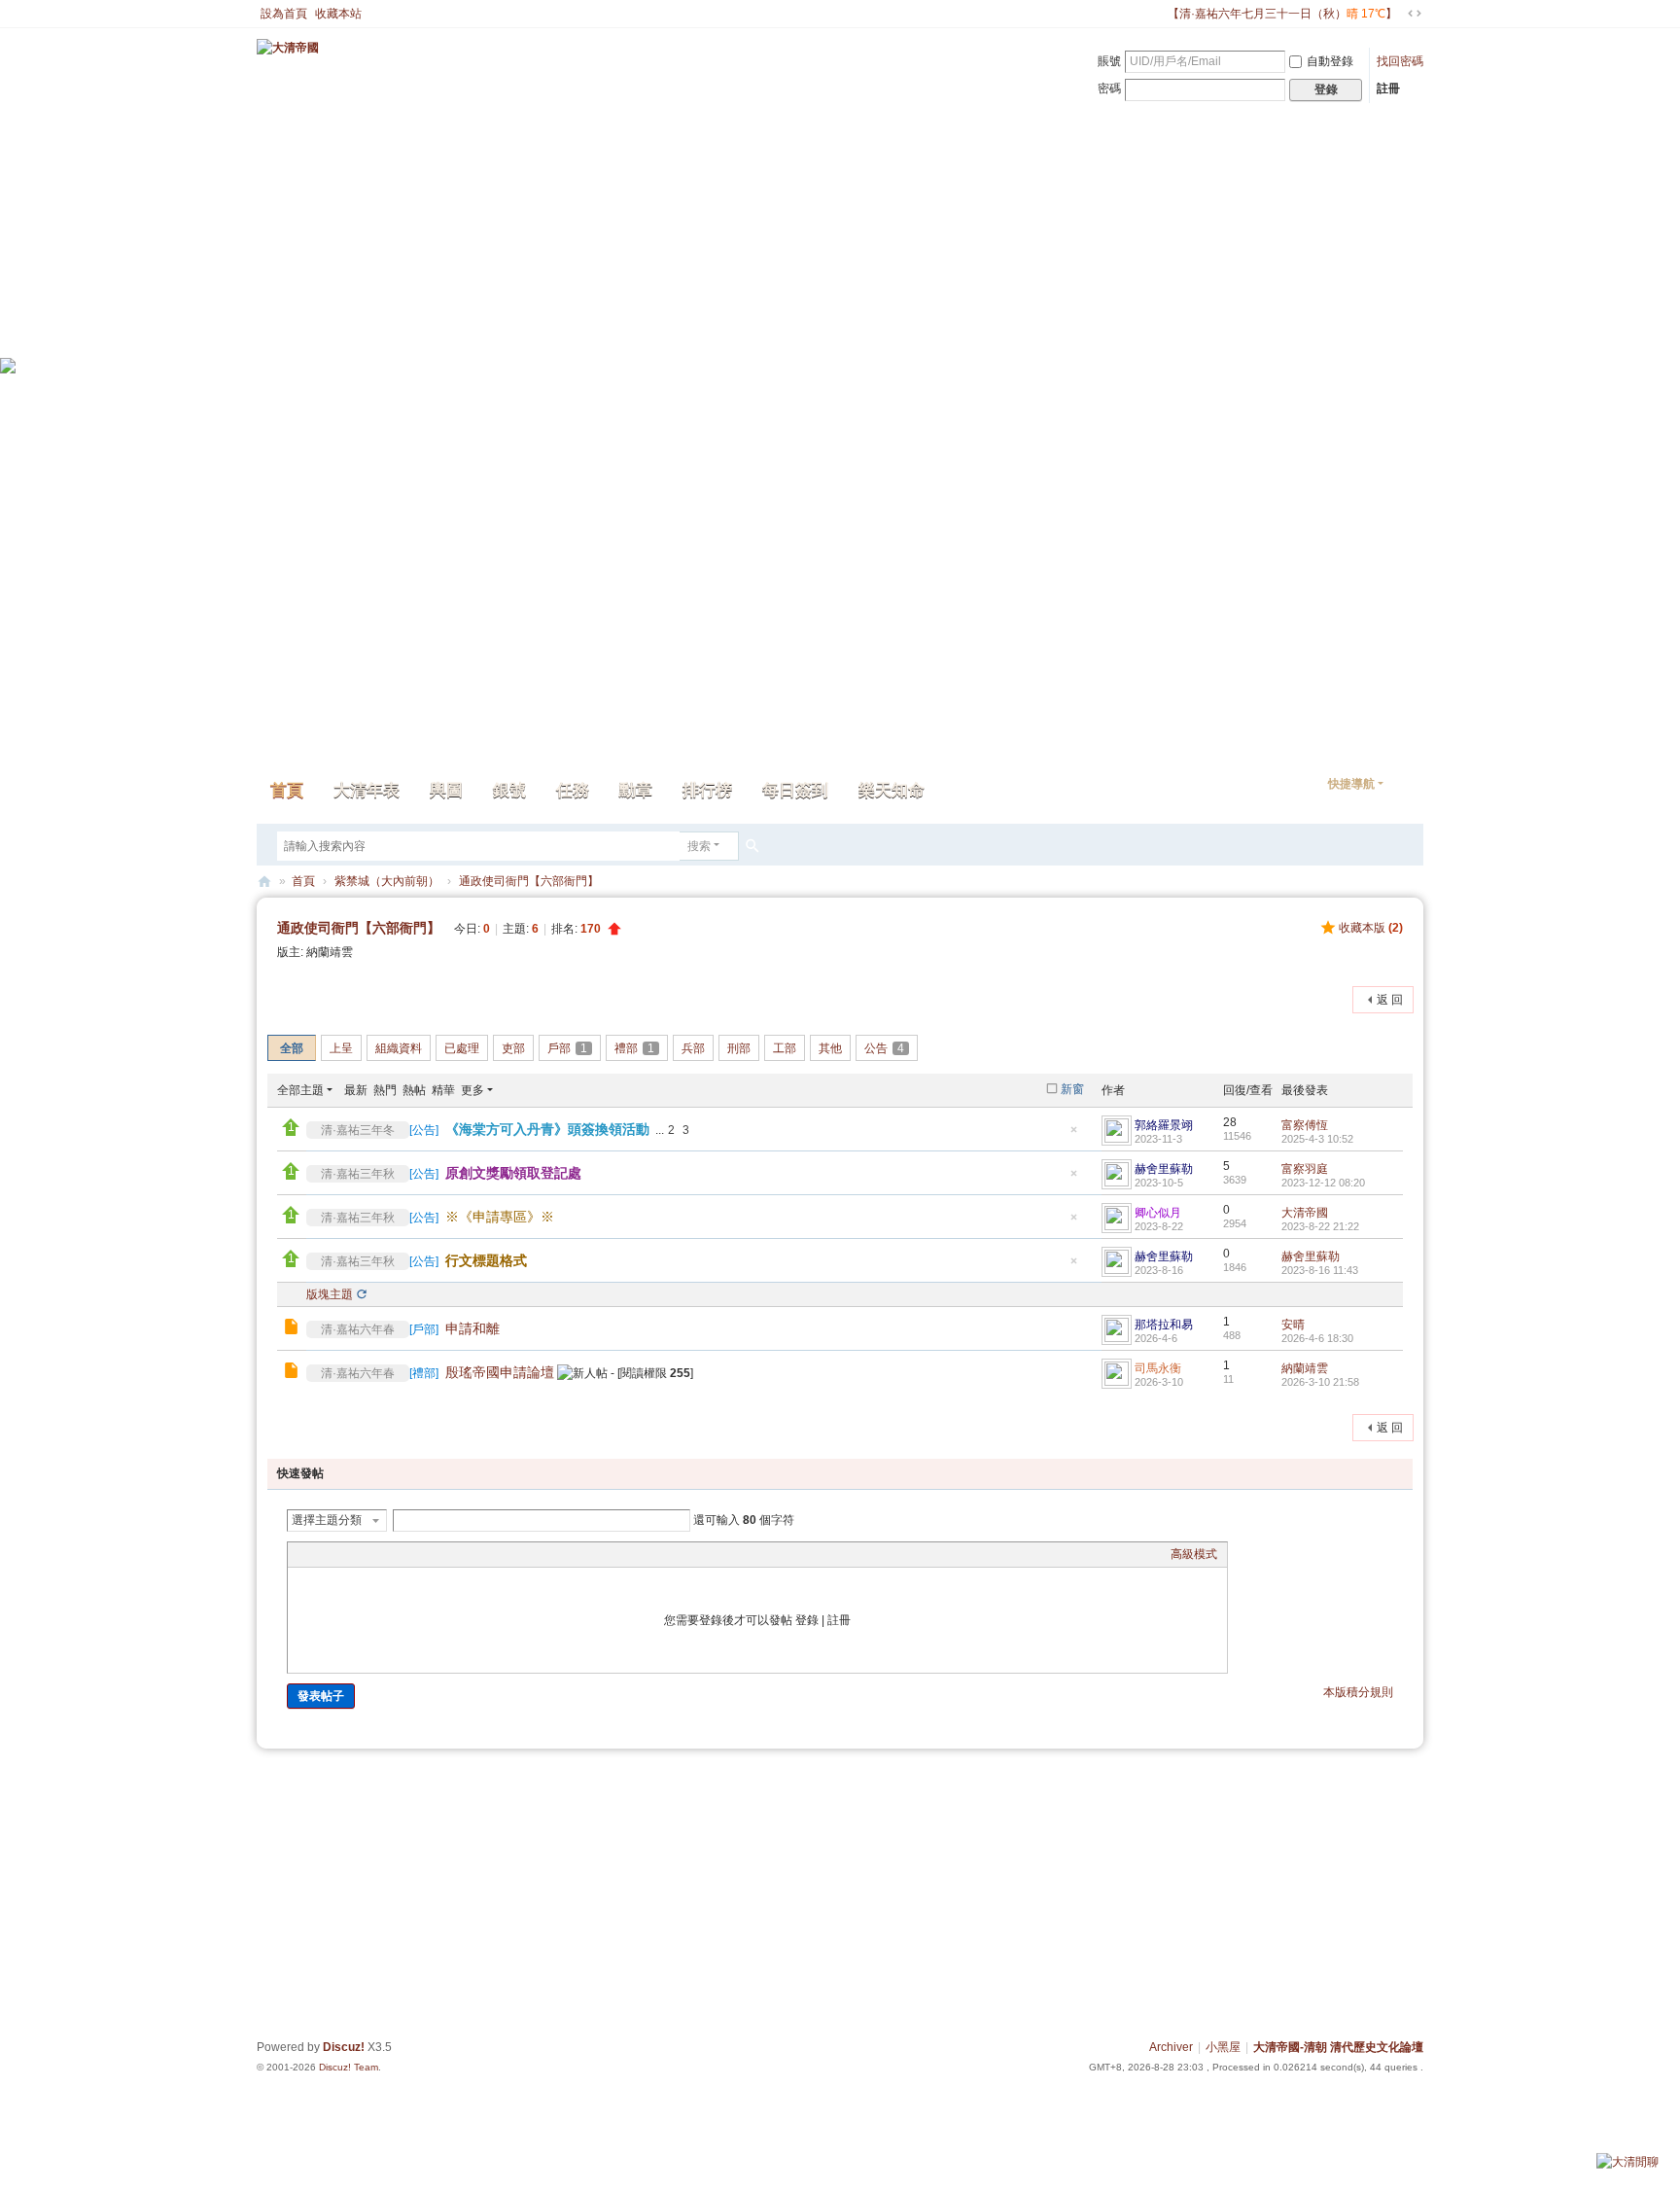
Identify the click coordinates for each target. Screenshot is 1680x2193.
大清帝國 (264, 882)
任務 (573, 790)
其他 (830, 1048)
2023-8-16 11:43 (1320, 1270)
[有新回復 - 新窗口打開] (293, 1329)
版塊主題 (330, 1294)
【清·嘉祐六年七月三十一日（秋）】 (1282, 14)
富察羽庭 (1305, 1169)
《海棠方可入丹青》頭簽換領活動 (547, 1129)
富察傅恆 (1305, 1125)
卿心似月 (1158, 1213)
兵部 (693, 1048)
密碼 (1109, 88)
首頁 (287, 790)
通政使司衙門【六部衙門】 (529, 881)
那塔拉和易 (1164, 1325)
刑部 (739, 1048)
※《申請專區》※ (500, 1217)
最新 (356, 1090)
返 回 (1390, 1000)
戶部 (567, 1048)
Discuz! (344, 2047)
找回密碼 (1400, 61)
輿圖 (446, 790)
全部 (292, 1048)
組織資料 (399, 1048)
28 (1230, 1122)
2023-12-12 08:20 (1323, 1183)
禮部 (634, 1048)
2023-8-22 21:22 (1320, 1226)
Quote (395, 1554)
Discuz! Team (349, 2067)
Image (346, 1554)
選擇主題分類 (327, 1520)
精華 (443, 1090)
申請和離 (472, 1328)
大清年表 (367, 790)
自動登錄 (1330, 61)
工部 (785, 1048)
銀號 (509, 790)
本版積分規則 (1358, 1692)
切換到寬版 (1415, 14)
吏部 (513, 1048)
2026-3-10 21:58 (1320, 1382)
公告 (884, 1048)
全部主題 (300, 1090)
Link (370, 1554)
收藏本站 (338, 14)
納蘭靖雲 (330, 952)
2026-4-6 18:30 (1317, 1338)
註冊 (1388, 88)
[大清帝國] (288, 47)
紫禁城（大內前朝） (387, 881)
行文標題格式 (486, 1260)
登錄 (807, 1620)
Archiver (1171, 2047)
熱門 (385, 1090)
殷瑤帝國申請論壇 (500, 1372)
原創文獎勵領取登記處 (513, 1173)
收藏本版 (1371, 928)
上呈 (341, 1048)
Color (322, 1554)
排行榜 (707, 790)
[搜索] (752, 846)
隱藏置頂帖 (1073, 1135)
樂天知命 (892, 790)
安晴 (1293, 1325)
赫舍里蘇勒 (1164, 1169)
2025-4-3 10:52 (1317, 1139)
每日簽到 (795, 790)
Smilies (443, 1554)
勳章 (636, 790)
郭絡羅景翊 (1164, 1125)
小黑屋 (1223, 2047)
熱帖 (414, 1090)
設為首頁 (284, 14)
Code (419, 1554)
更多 (472, 1090)
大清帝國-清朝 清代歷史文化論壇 (1338, 2047)
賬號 (1109, 61)
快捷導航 (1351, 784)
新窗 (1072, 1089)
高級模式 (1194, 1554)
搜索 (699, 846)
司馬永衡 (1158, 1368)
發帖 (306, 998)
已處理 (462, 1048)
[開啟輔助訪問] (1159, 14)
